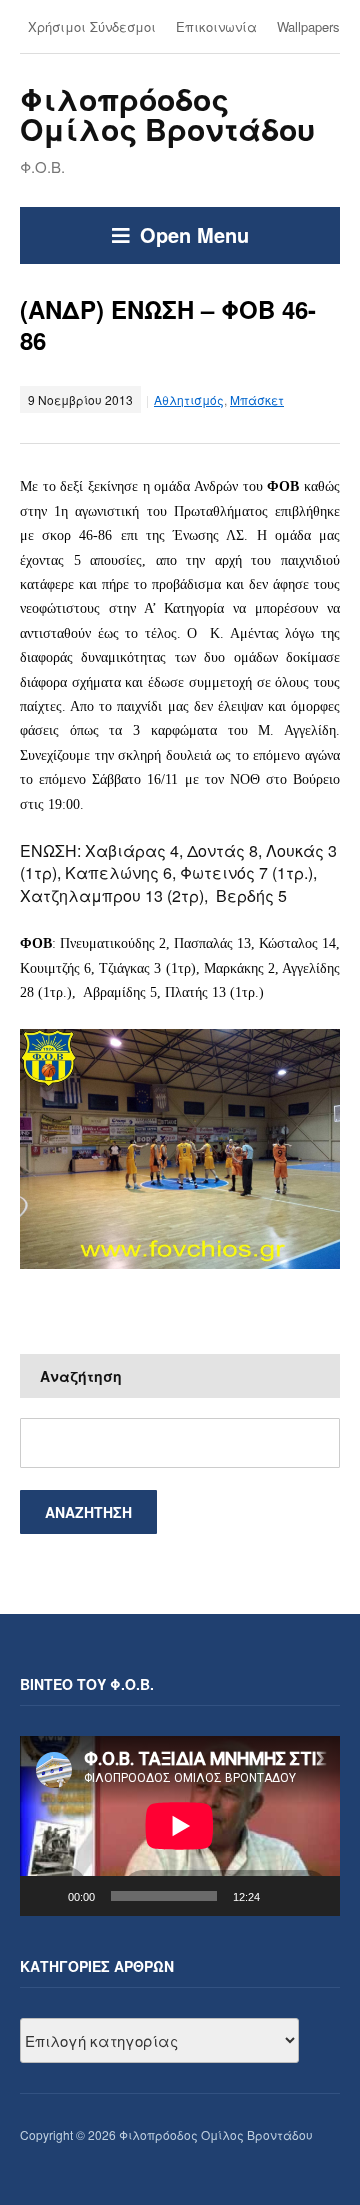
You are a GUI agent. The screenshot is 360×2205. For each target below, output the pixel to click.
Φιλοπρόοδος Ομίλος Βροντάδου (167, 113)
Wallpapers (308, 26)
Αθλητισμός (189, 399)
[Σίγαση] (282, 1896)
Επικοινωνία (216, 26)
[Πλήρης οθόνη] (314, 1896)
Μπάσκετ (257, 399)
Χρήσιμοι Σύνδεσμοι (92, 26)
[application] (180, 1826)
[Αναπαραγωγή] (46, 1896)
